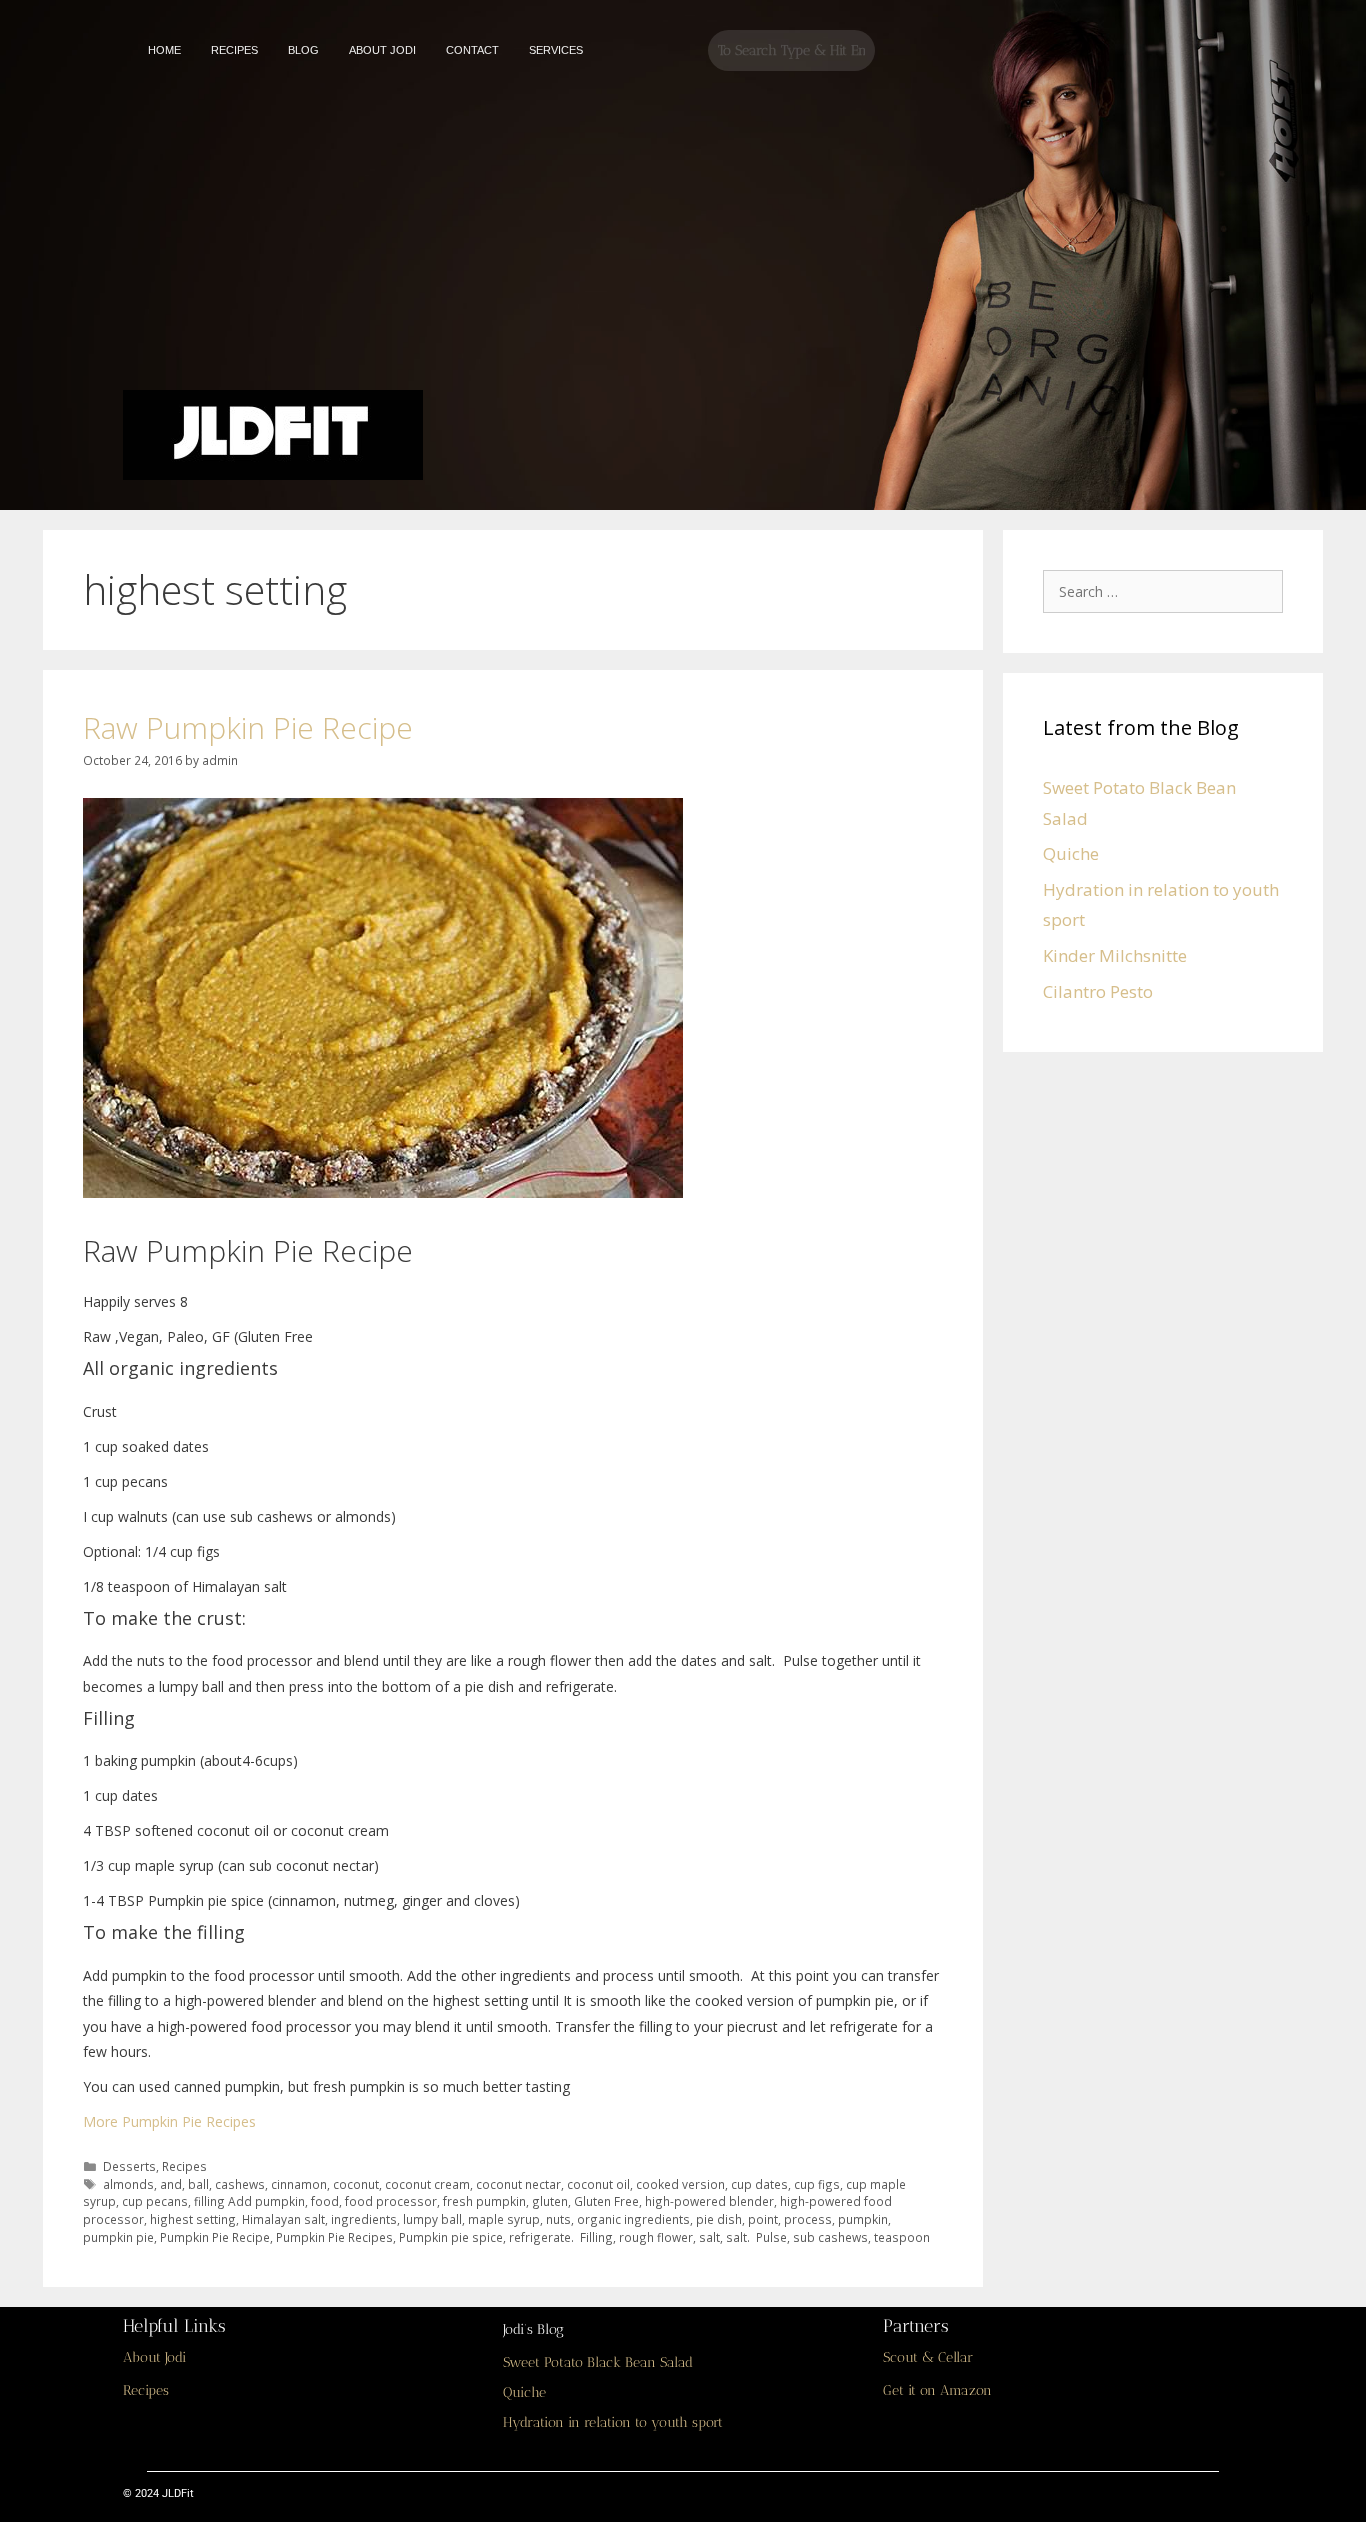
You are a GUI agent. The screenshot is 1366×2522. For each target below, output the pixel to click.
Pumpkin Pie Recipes (334, 2237)
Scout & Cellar (928, 2357)
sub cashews (830, 2237)
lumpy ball (432, 2219)
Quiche (1071, 853)
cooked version (680, 2184)
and (171, 2184)
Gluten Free (606, 2201)
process (808, 2219)
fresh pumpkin (484, 2201)
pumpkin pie (118, 2237)
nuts (558, 2219)
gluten (550, 2201)
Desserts (129, 2166)
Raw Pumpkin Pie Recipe (248, 727)
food (325, 2201)
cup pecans (155, 2201)
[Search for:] (1168, 590)
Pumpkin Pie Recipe (215, 2237)
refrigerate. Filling (561, 2237)
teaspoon (902, 2237)
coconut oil (598, 2184)
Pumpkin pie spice (451, 2237)
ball (198, 2184)
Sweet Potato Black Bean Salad (598, 2362)
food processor (391, 2201)
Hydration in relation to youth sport (613, 2422)
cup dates (759, 2184)
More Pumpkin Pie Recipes (169, 2121)
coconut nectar (518, 2184)
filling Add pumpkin (249, 2201)
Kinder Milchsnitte (1115, 955)
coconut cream (427, 2184)
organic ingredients (633, 2219)
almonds (128, 2184)
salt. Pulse (756, 2237)
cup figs (817, 2184)
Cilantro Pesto (1098, 991)
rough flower (656, 2237)
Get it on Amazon (937, 2390)
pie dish (719, 2219)
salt (709, 2237)
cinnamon (299, 2184)
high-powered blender (709, 2201)
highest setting (193, 2219)
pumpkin (863, 2219)
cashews (240, 2184)
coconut (356, 2184)
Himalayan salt (283, 2219)
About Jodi (154, 2357)
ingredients (364, 2219)
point (763, 2219)
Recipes (184, 2166)
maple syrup (504, 2219)
